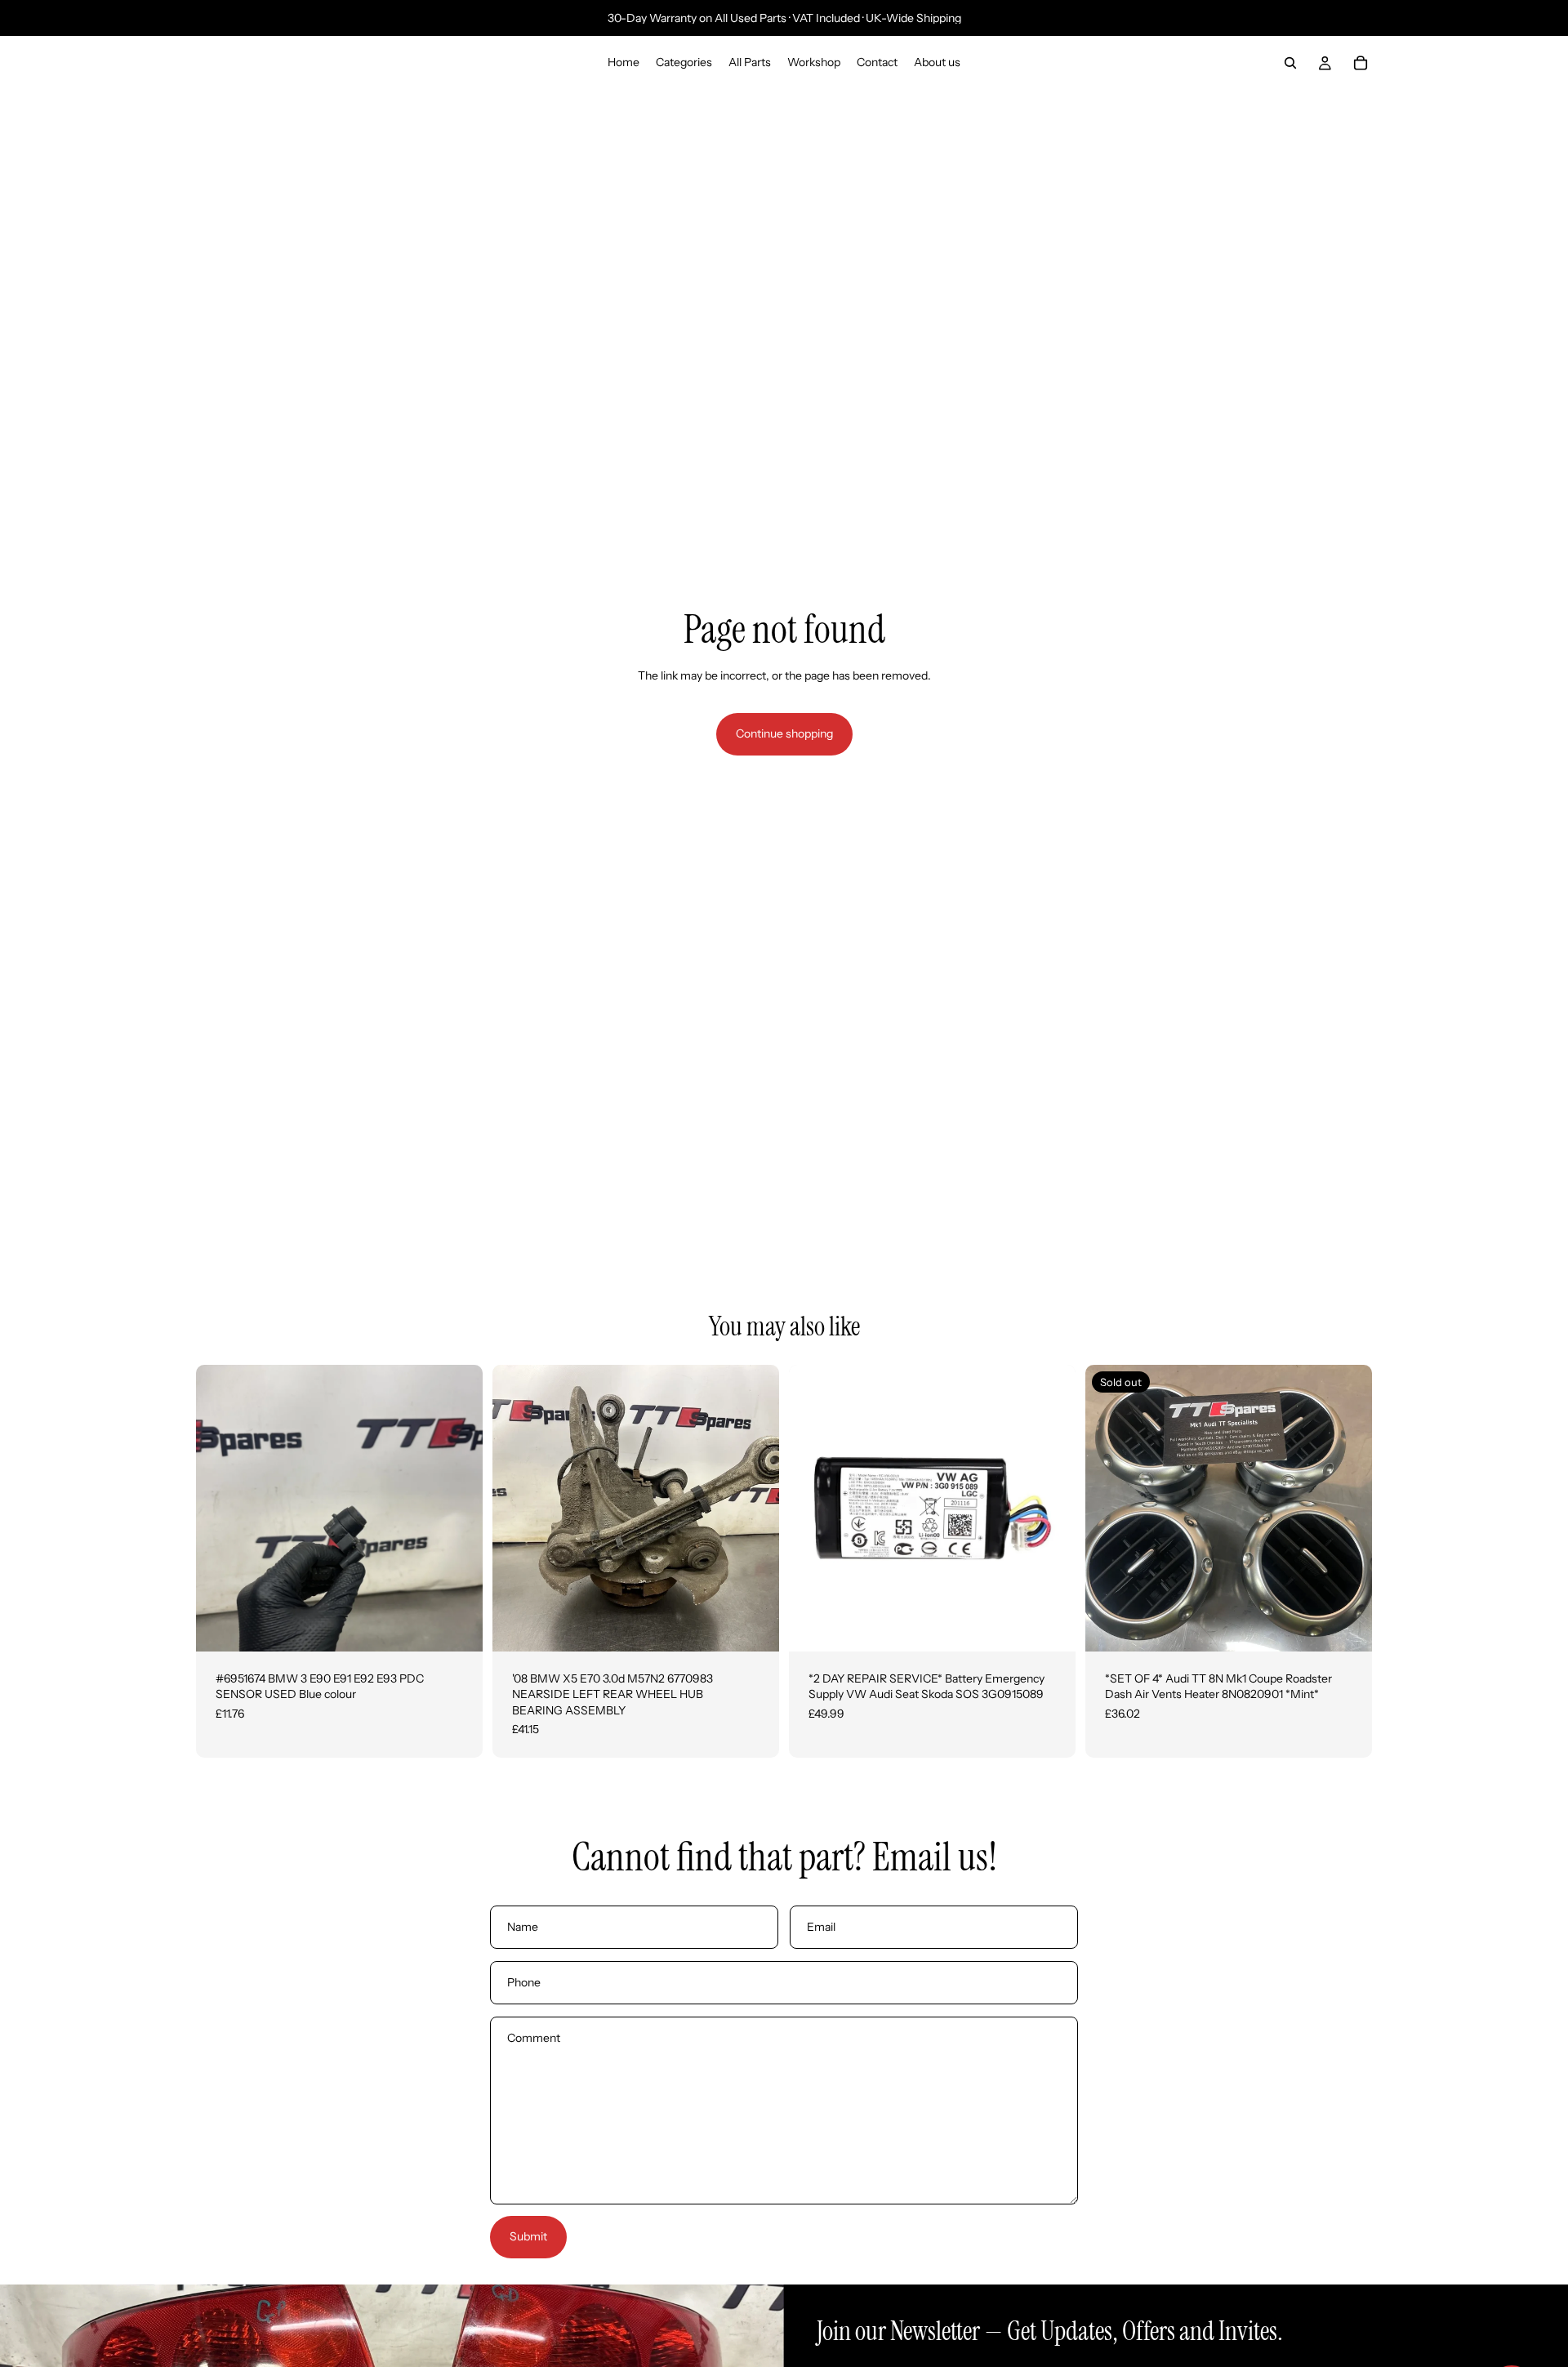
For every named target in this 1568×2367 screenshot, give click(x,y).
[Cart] (1361, 63)
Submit (528, 2236)
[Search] (1290, 63)
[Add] (457, 1626)
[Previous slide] (220, 1508)
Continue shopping (784, 733)
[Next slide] (458, 1508)
